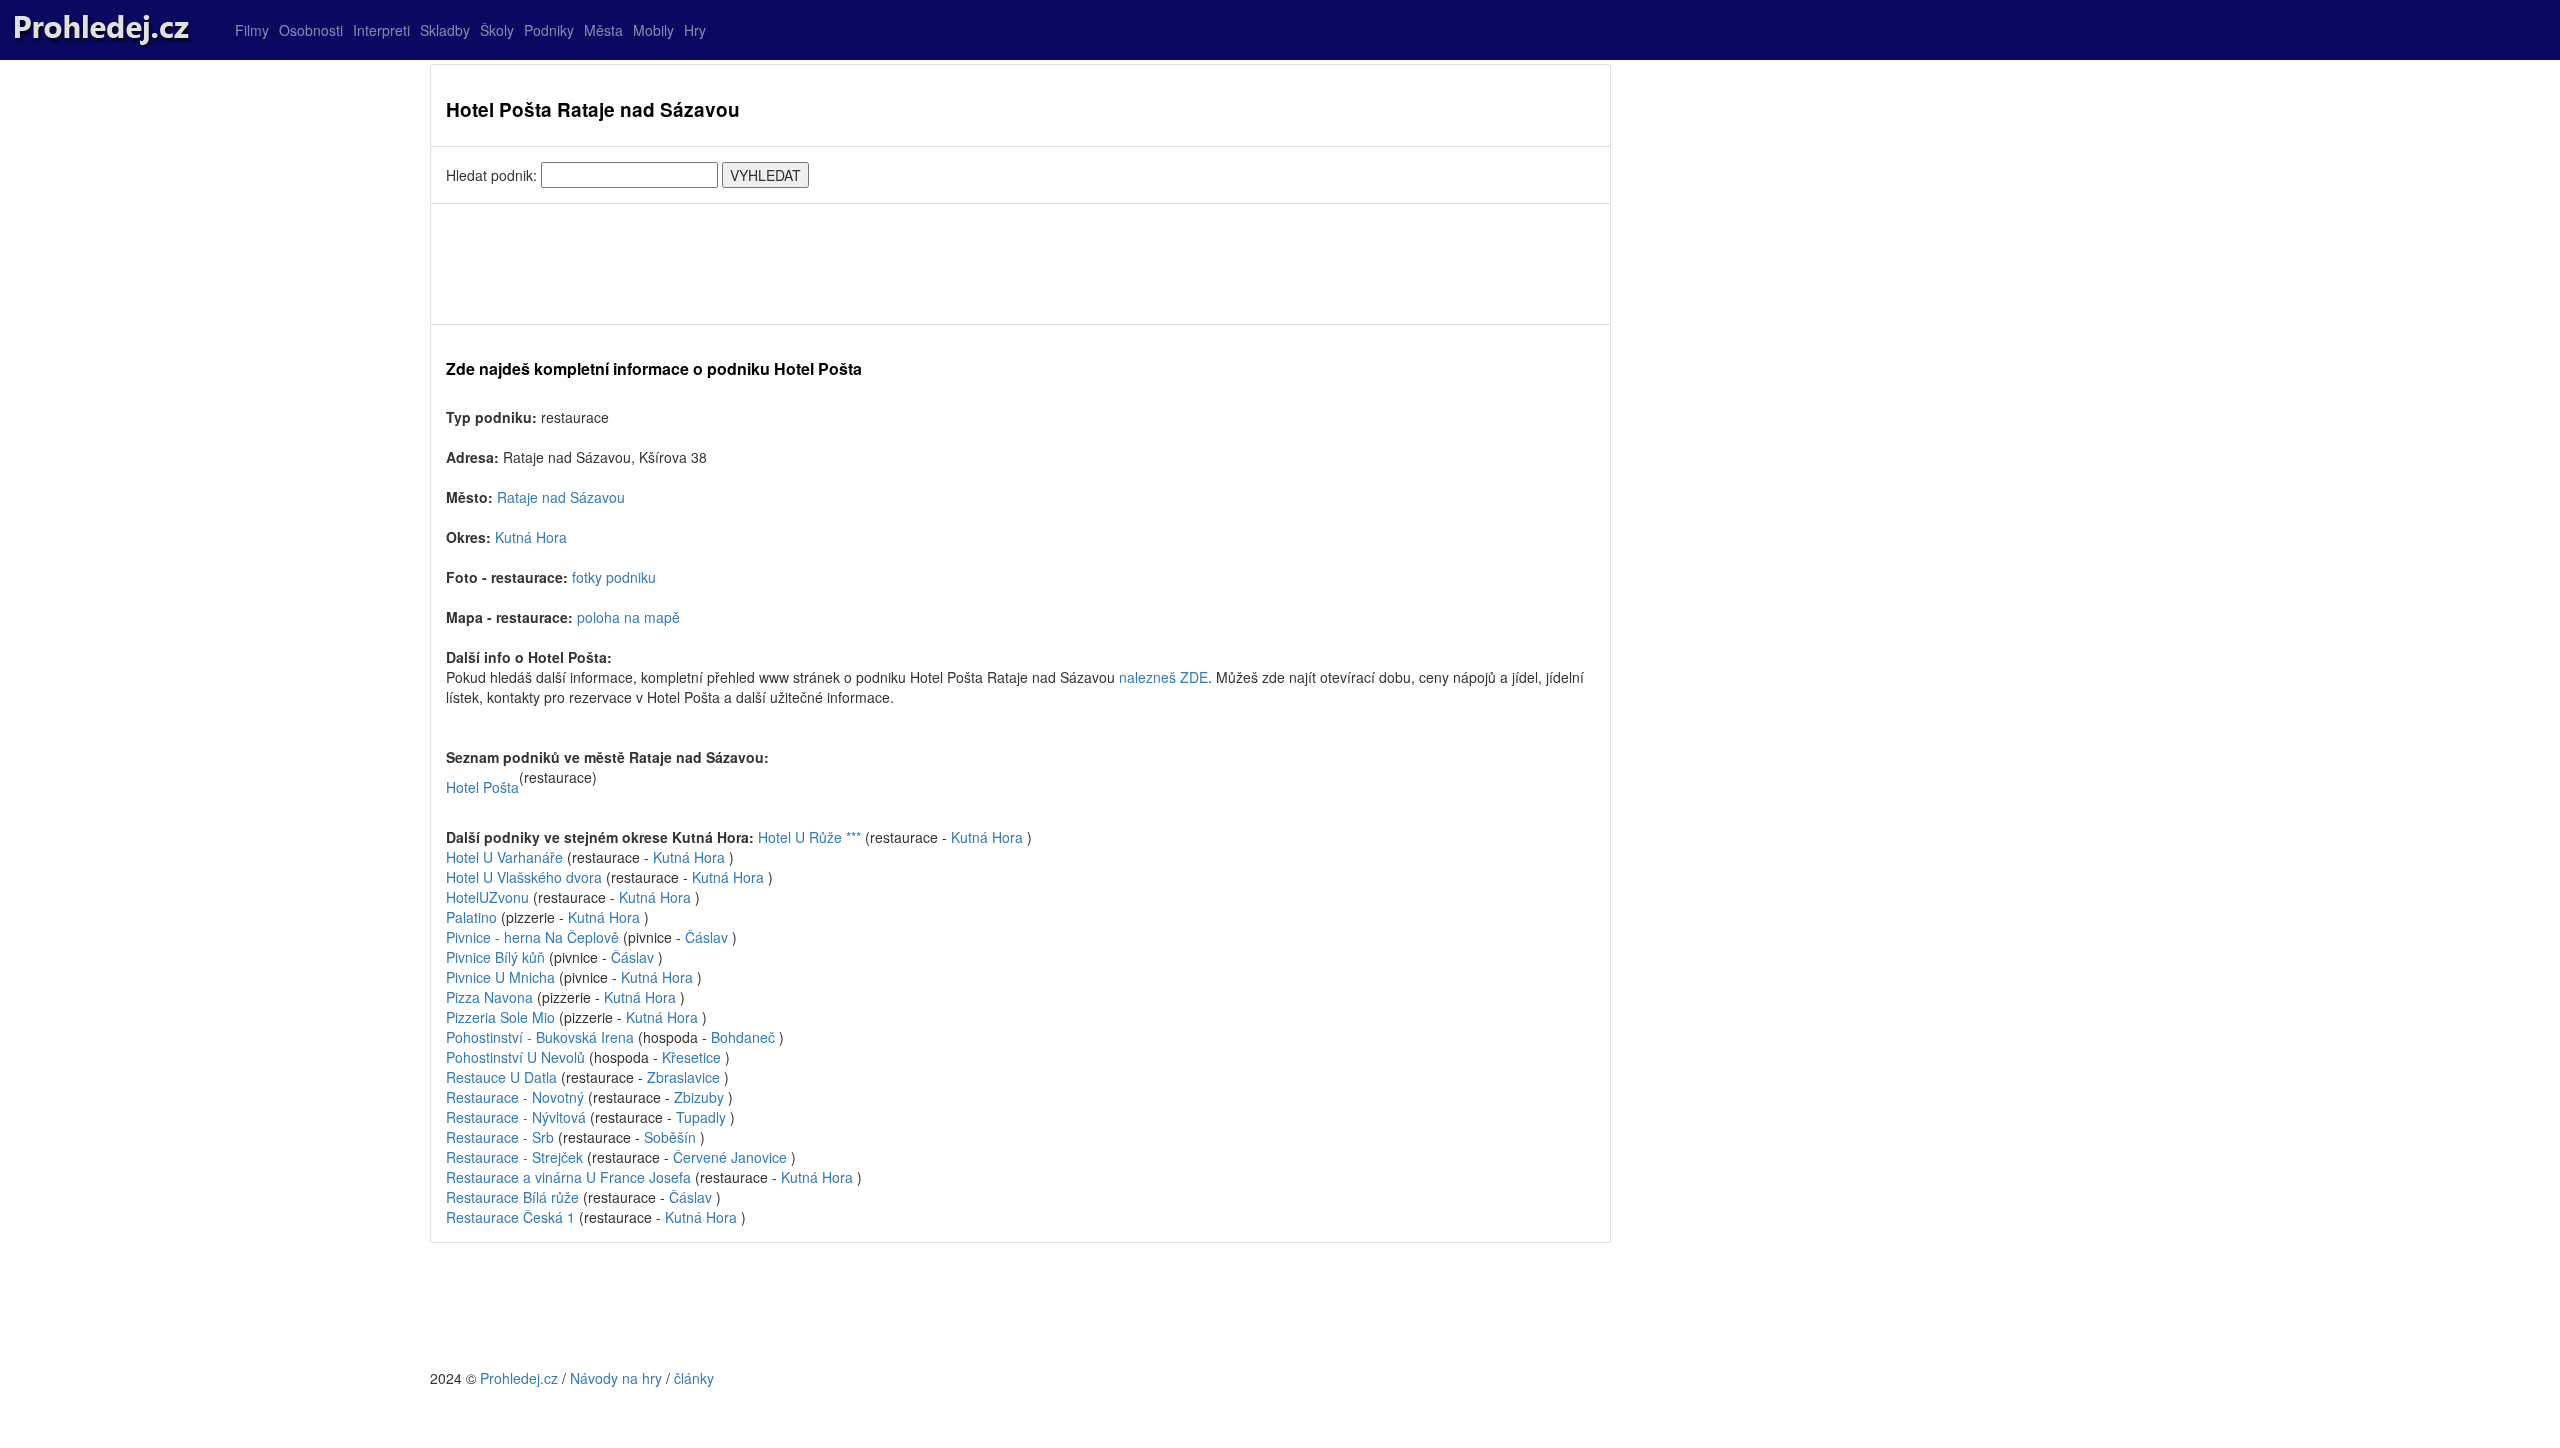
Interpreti (381, 30)
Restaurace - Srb (500, 1137)
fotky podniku (614, 577)
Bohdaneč (743, 1037)
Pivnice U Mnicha (500, 977)
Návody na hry (616, 1378)
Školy (497, 30)
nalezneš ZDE (1163, 677)
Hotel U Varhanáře (504, 857)
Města (603, 30)
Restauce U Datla (501, 1077)
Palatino (471, 917)
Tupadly (701, 1117)
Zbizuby (699, 1097)
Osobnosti (311, 30)
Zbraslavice (683, 1077)
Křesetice (691, 1057)
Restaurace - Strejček (514, 1157)
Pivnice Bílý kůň (495, 957)
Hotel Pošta (482, 787)
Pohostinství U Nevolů (515, 1057)
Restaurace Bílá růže (512, 1197)
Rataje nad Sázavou (561, 497)
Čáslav (706, 937)
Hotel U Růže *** (809, 837)
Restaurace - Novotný (515, 1097)
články (694, 1378)
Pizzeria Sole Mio (500, 1017)
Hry (695, 30)
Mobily (653, 30)
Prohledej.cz (519, 1378)
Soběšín (670, 1137)
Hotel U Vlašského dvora (524, 877)
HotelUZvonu (487, 897)
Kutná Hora (531, 537)
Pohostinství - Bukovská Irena (540, 1037)
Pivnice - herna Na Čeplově (532, 937)
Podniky (549, 30)
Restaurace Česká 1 (510, 1217)
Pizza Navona (489, 997)
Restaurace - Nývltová (516, 1117)
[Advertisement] (1020, 264)
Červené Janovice (730, 1157)
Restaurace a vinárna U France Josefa (568, 1177)
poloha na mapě (628, 617)
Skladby (445, 30)
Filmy (252, 30)
